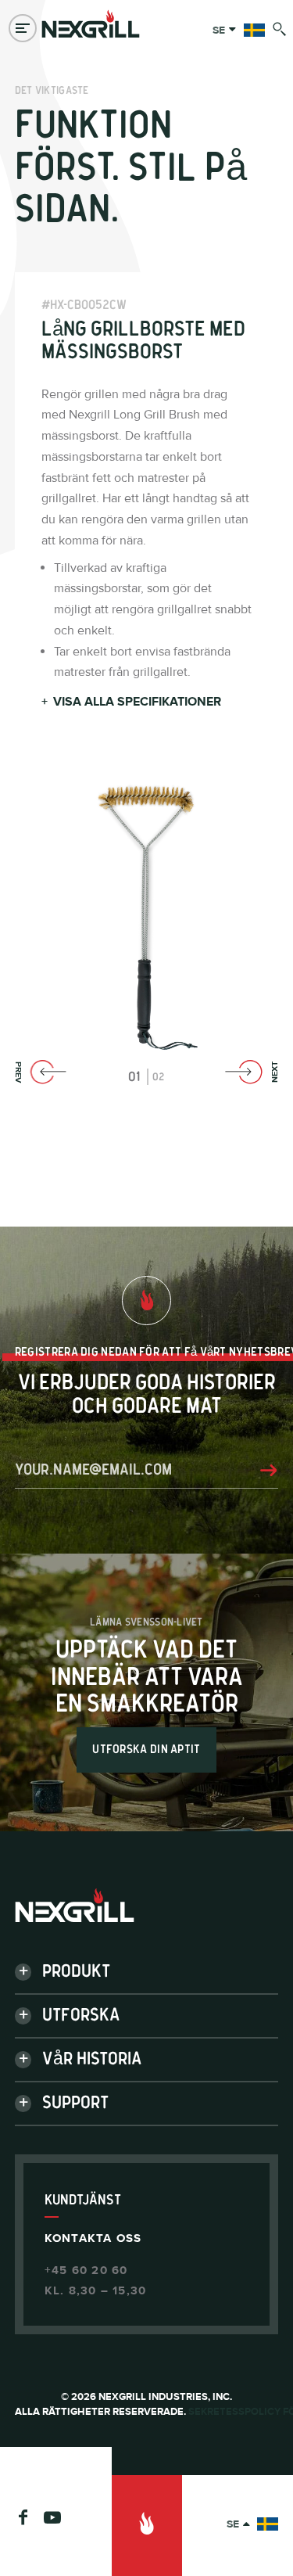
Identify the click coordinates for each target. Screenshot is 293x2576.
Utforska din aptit (146, 1750)
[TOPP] (147, 2526)
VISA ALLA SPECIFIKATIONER (131, 702)
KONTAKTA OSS (93, 2238)
